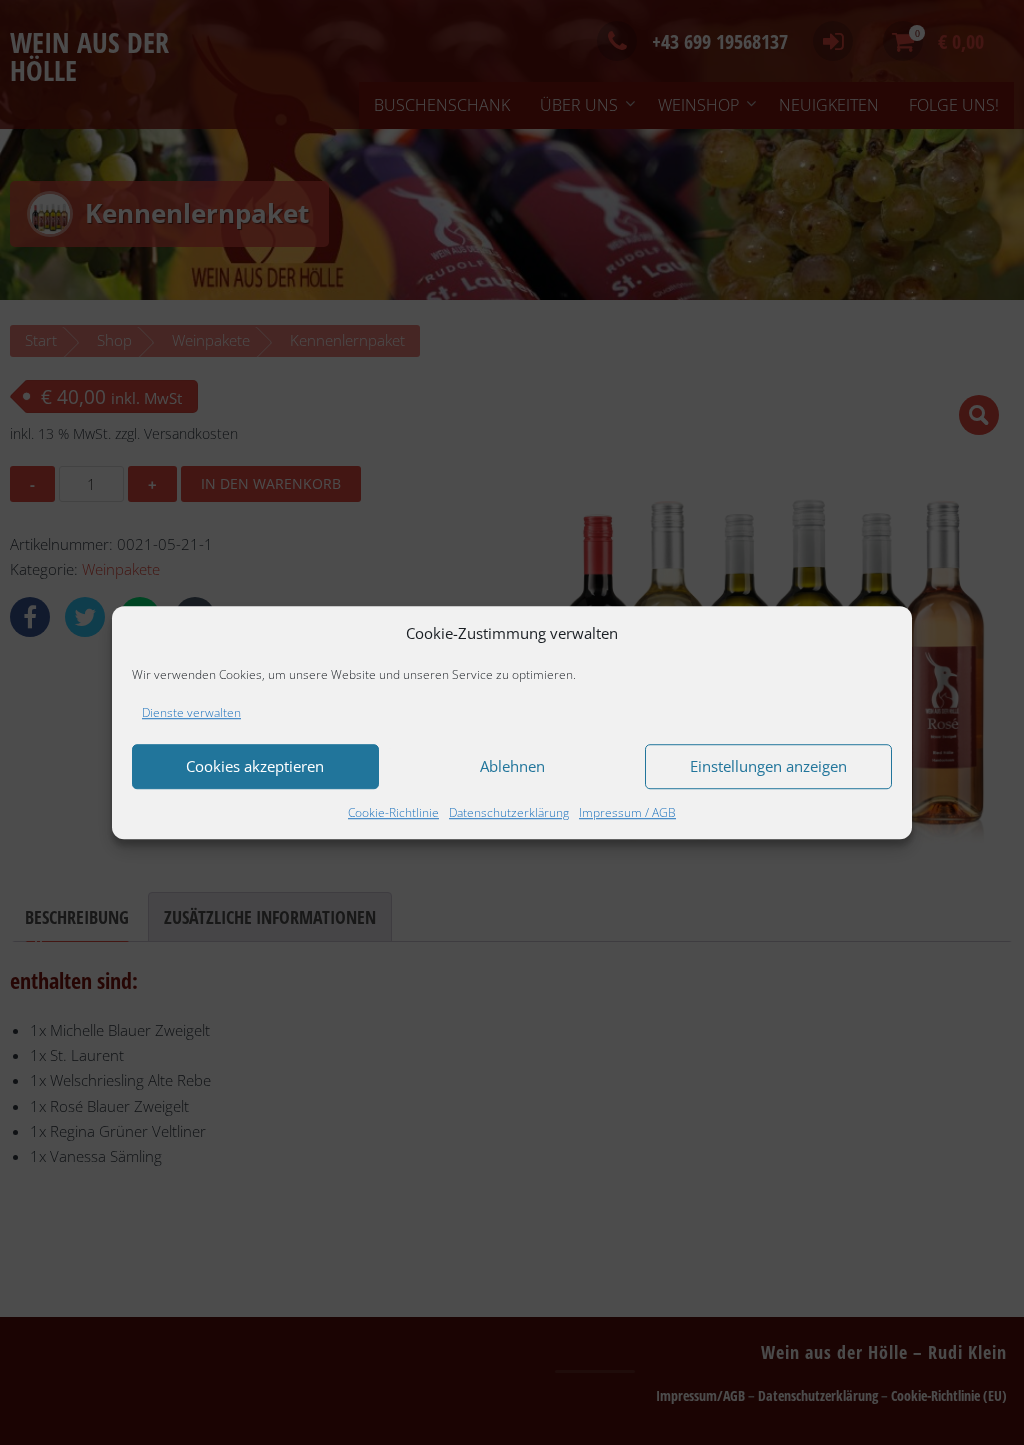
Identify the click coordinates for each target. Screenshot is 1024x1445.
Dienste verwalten (191, 712)
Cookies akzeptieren (255, 767)
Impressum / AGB (627, 812)
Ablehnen (512, 767)
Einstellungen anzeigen (768, 767)
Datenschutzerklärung (509, 812)
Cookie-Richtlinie (393, 812)
